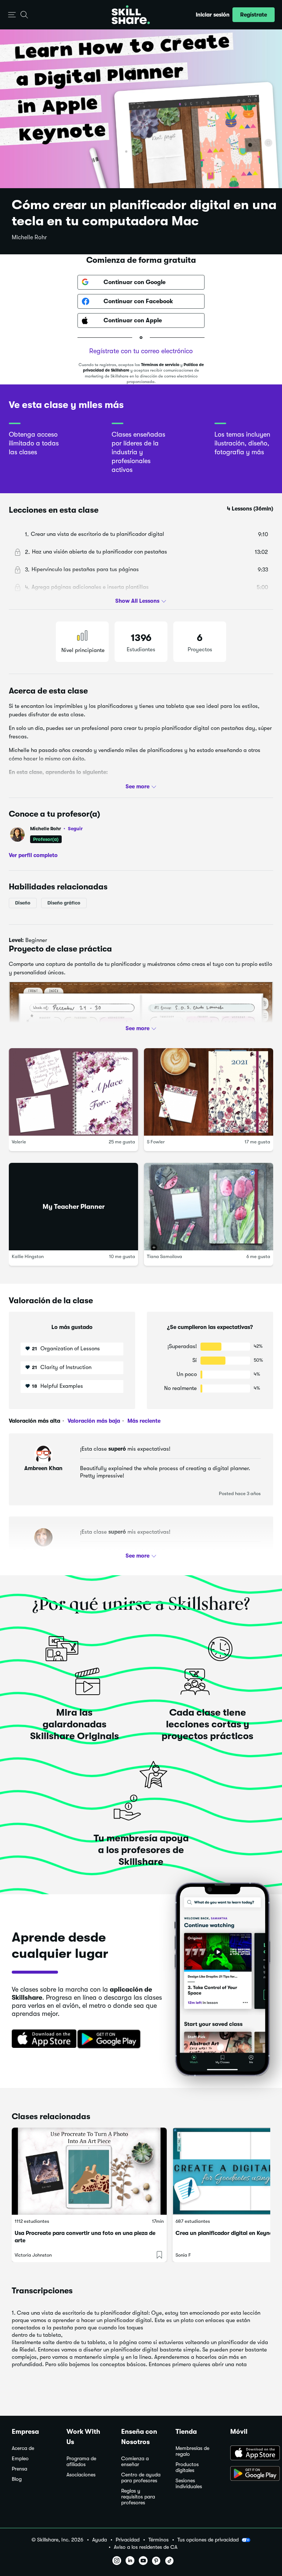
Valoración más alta (35, 1421)
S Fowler (156, 1142)
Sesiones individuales (189, 2484)
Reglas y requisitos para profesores (138, 2497)
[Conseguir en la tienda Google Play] (111, 2039)
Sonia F (183, 2255)
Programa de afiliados (81, 2462)
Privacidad (128, 2540)
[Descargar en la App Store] (41, 2039)
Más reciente (143, 1421)
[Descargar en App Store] (250, 2454)
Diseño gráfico (64, 903)
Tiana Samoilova (164, 1257)
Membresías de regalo (192, 2451)
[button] (12, 15)
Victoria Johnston (33, 2255)
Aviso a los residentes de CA (146, 2547)
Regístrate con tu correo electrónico (141, 351)
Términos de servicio (160, 365)
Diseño (23, 903)
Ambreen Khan (43, 1468)
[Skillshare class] (89, 2171)
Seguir (75, 828)
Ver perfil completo (33, 855)
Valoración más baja (93, 1421)
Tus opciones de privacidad (208, 2540)
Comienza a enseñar (135, 2462)
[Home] (131, 15)
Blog (17, 2479)
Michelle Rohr (29, 237)
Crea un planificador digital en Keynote (227, 2233)
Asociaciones (81, 2475)
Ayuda (100, 2540)
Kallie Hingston (28, 1257)
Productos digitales (187, 2467)
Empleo (20, 2459)
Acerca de (23, 2448)
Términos (158, 2540)
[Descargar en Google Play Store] (250, 2474)
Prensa (19, 2469)
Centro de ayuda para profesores (141, 2478)
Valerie (19, 1142)
